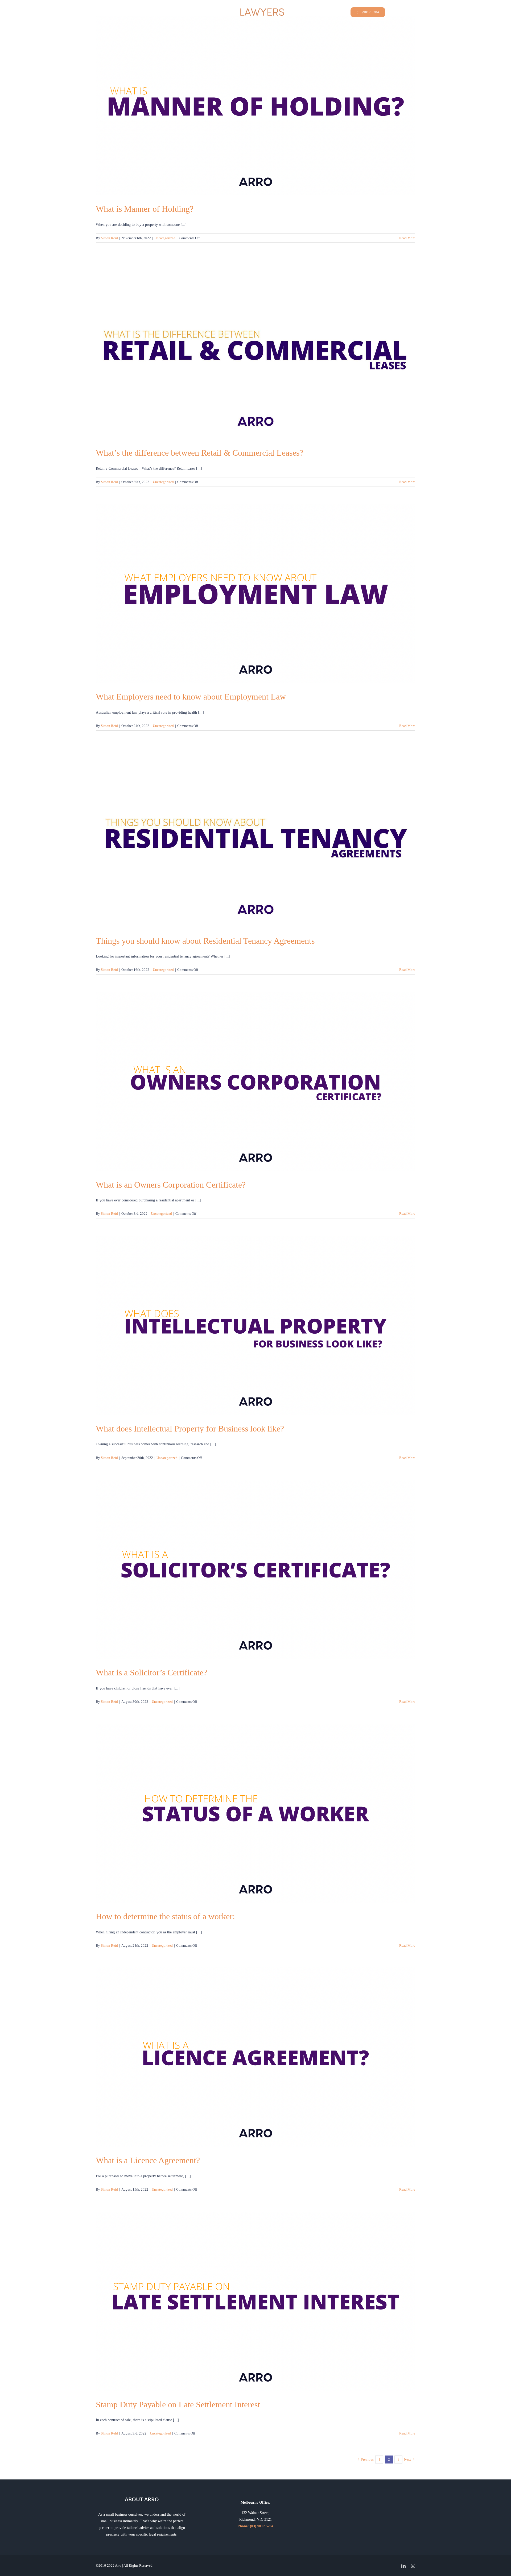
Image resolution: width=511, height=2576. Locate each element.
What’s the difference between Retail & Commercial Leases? (199, 453)
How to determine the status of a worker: (165, 1916)
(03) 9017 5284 (262, 2526)
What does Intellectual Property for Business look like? (190, 1429)
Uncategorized (165, 238)
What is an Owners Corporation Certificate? (171, 1185)
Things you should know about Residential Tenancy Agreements (205, 941)
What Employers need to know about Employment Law (191, 697)
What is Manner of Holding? (145, 209)
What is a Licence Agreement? (148, 2160)
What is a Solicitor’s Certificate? (151, 1672)
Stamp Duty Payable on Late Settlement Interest (178, 2404)
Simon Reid (109, 238)
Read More (407, 238)
